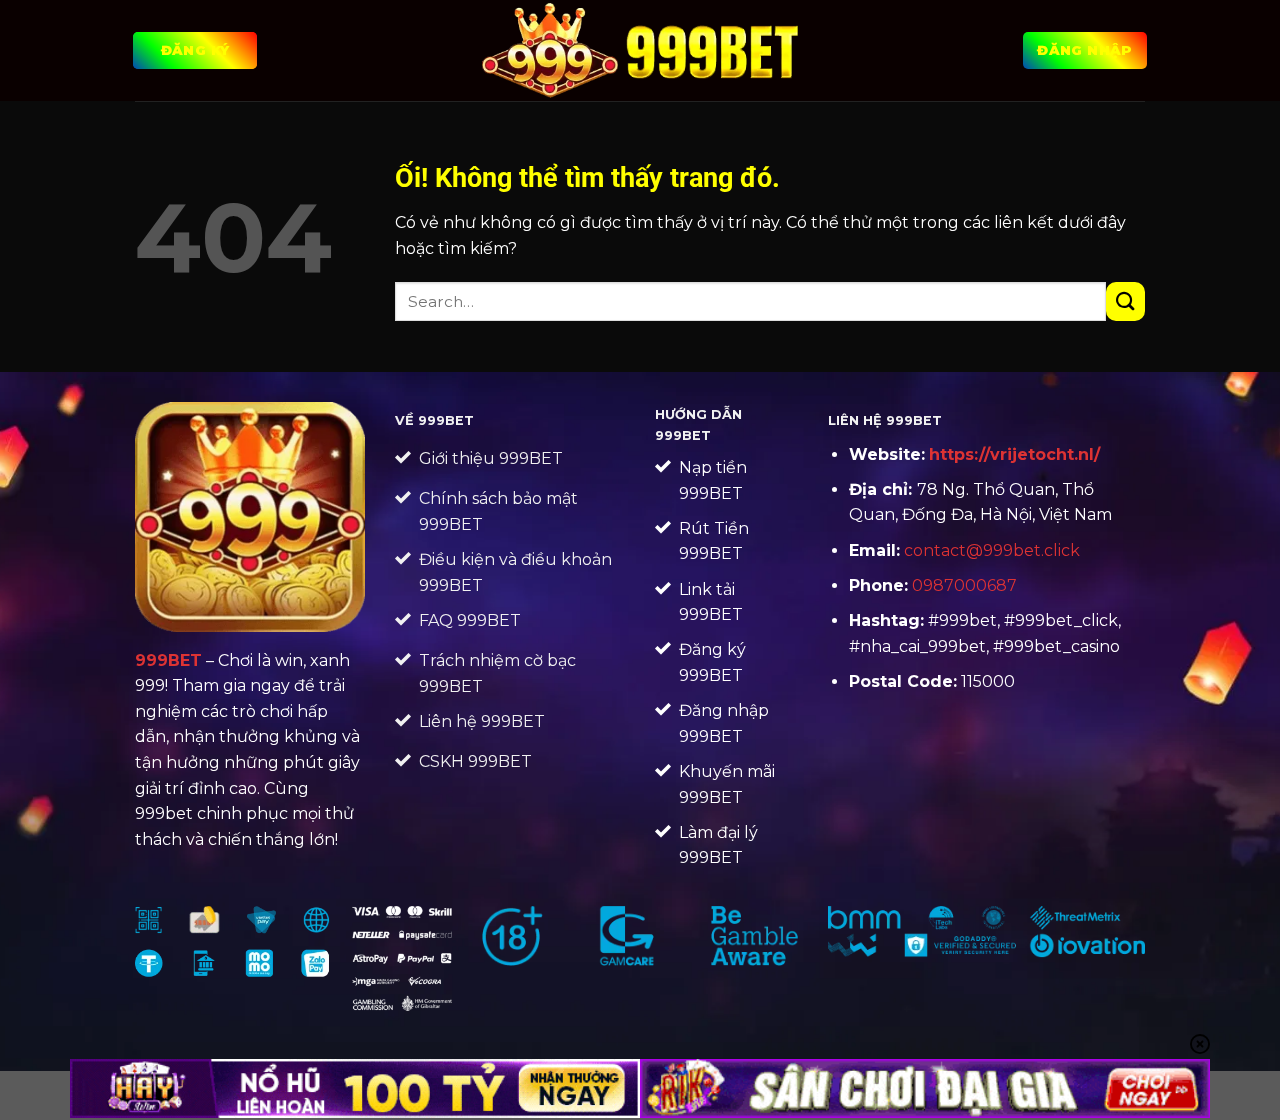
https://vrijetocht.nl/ (1014, 454)
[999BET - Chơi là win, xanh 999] (640, 50)
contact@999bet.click (992, 550)
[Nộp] (1125, 301)
